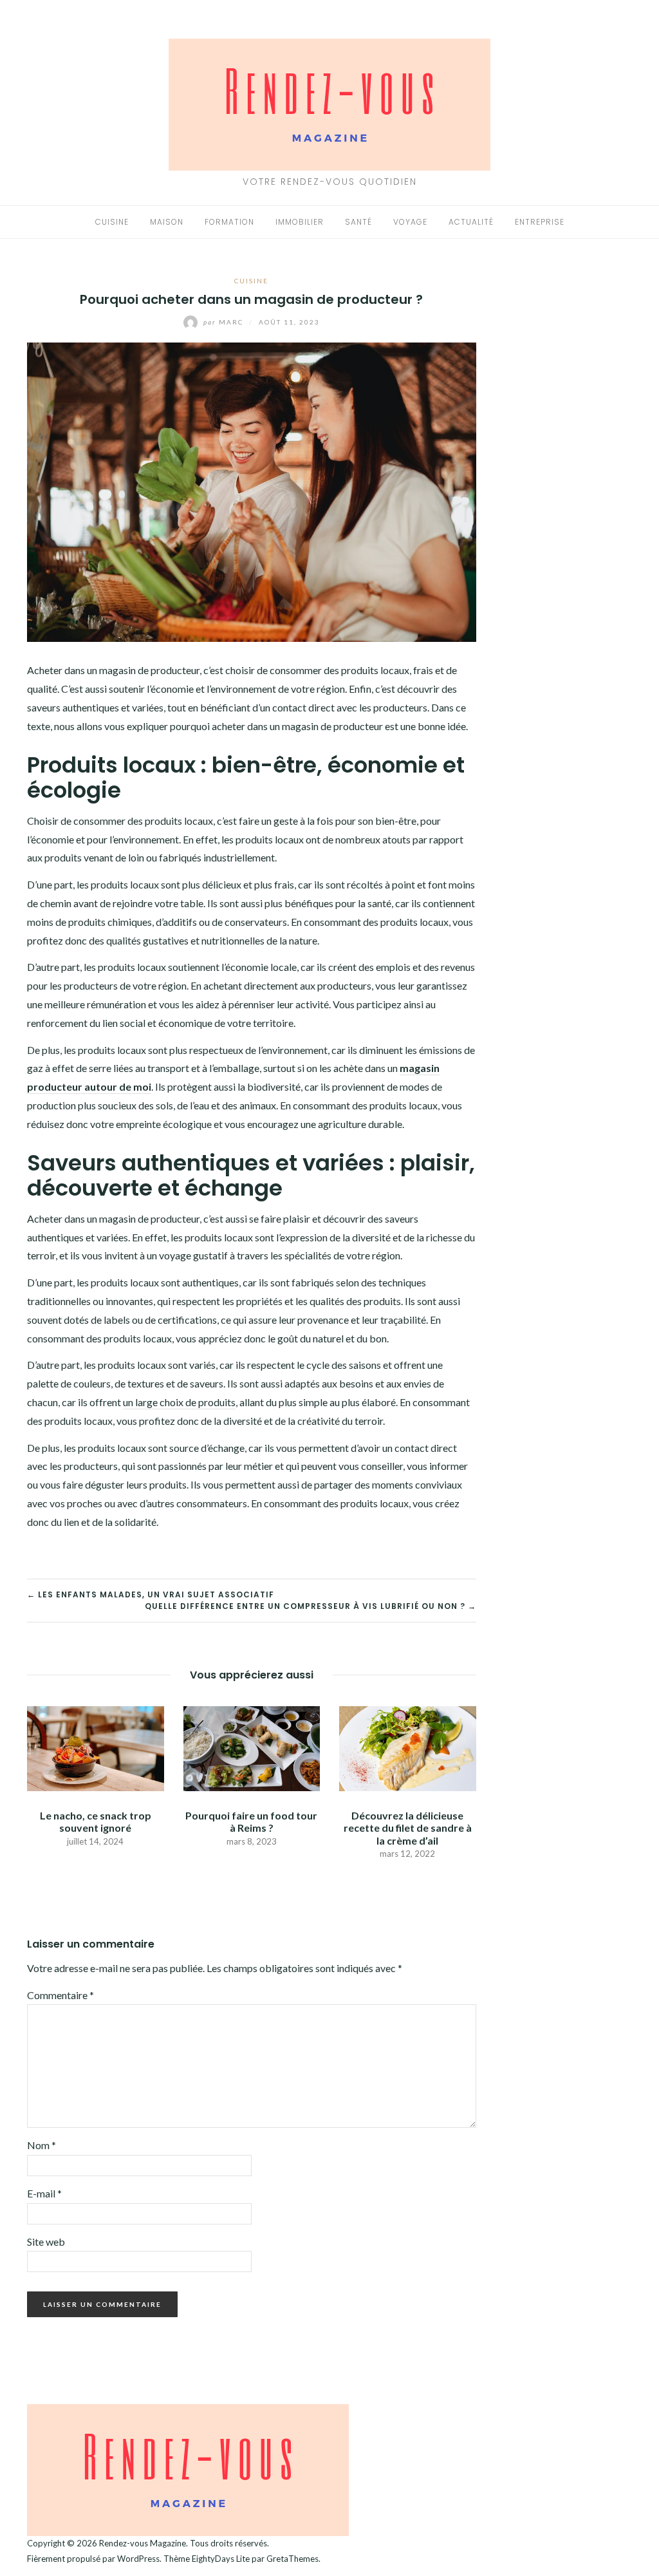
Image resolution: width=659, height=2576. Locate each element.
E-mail (44, 2193)
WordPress (138, 2559)
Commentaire (60, 1995)
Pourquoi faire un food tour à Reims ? (251, 1821)
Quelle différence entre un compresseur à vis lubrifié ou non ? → (311, 1606)
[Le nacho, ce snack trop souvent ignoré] (96, 1747)
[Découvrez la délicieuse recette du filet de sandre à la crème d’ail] (408, 1747)
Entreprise (540, 222)
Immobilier (300, 222)
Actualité (471, 222)
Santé (358, 222)
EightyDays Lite (221, 2559)
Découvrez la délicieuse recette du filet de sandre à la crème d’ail (408, 1828)
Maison (167, 222)
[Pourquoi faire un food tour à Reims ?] (252, 1747)
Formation (229, 222)
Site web (46, 2242)
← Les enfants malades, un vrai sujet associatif (151, 1594)
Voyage (410, 222)
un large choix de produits (179, 1402)
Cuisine (112, 222)
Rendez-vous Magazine (143, 2543)
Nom (42, 2145)
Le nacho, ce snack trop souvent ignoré (96, 1821)
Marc (225, 322)
